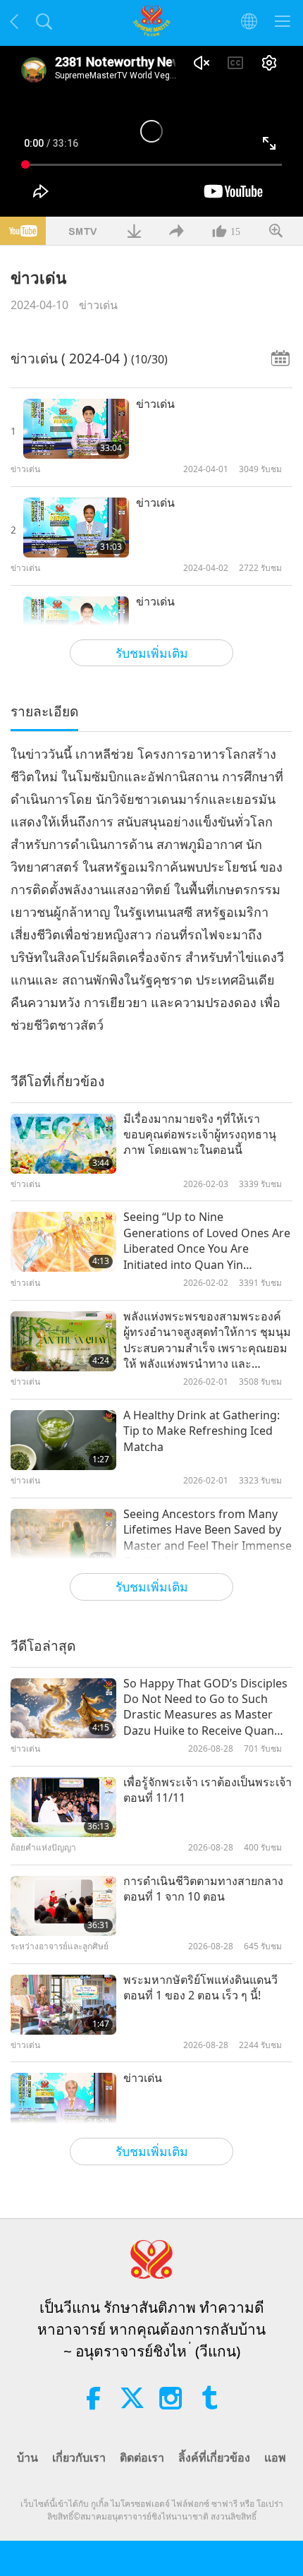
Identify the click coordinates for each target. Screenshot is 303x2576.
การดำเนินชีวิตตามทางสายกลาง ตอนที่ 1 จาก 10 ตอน (203, 1889)
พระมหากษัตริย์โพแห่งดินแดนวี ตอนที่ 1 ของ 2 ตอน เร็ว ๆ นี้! (200, 1987)
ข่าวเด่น (98, 305)
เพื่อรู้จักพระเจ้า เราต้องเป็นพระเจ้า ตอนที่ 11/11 (208, 1790)
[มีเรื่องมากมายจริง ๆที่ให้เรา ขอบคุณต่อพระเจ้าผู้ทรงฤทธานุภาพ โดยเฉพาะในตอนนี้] (63, 1144)
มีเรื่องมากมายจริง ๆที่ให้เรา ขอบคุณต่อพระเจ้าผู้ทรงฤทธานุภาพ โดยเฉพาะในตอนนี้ (200, 1134)
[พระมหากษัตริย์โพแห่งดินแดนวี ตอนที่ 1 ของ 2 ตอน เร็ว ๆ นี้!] (63, 2005)
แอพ (275, 2457)
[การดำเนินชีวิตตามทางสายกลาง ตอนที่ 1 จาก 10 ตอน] (63, 1906)
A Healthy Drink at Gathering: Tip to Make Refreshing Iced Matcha (202, 1431)
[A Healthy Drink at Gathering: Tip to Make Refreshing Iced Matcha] (63, 1440)
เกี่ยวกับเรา (79, 2457)
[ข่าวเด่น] (76, 429)
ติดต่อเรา (142, 2457)
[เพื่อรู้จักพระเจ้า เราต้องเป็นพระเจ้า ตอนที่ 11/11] (63, 1807)
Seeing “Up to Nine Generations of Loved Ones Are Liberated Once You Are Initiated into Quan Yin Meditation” (207, 1241)
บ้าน (27, 2457)
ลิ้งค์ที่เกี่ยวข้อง (214, 2457)
